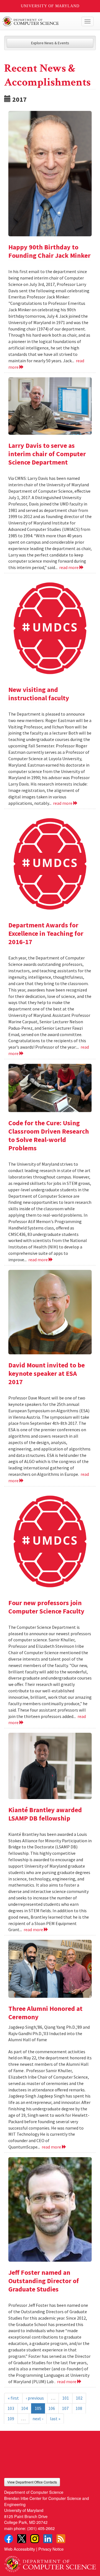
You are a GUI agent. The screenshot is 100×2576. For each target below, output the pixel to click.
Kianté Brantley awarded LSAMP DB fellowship (45, 1814)
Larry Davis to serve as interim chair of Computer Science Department (47, 454)
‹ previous (35, 2398)
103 (11, 2408)
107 (65, 2408)
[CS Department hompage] (50, 2562)
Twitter (22, 2539)
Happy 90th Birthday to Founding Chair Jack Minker (49, 251)
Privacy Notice (51, 2549)
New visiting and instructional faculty (39, 694)
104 (24, 2408)
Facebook (9, 2539)
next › (38, 2419)
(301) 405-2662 (41, 2528)
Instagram (35, 2539)
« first (13, 2398)
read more (69, 567)
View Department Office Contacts (32, 2482)
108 (79, 2408)
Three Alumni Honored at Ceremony (45, 2013)
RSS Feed (61, 2539)
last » (55, 2419)
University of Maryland (50, 6)
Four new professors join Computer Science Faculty (46, 1607)
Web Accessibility (20, 2549)
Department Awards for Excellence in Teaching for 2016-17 (46, 933)
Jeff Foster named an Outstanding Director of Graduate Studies (44, 2281)
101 (66, 2398)
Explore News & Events (50, 43)
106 (52, 2408)
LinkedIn (48, 2539)
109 (11, 2419)
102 (79, 2398)
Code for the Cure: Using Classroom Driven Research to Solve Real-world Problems (49, 1135)
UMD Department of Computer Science (40, 21)
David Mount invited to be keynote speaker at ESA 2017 (47, 1373)
